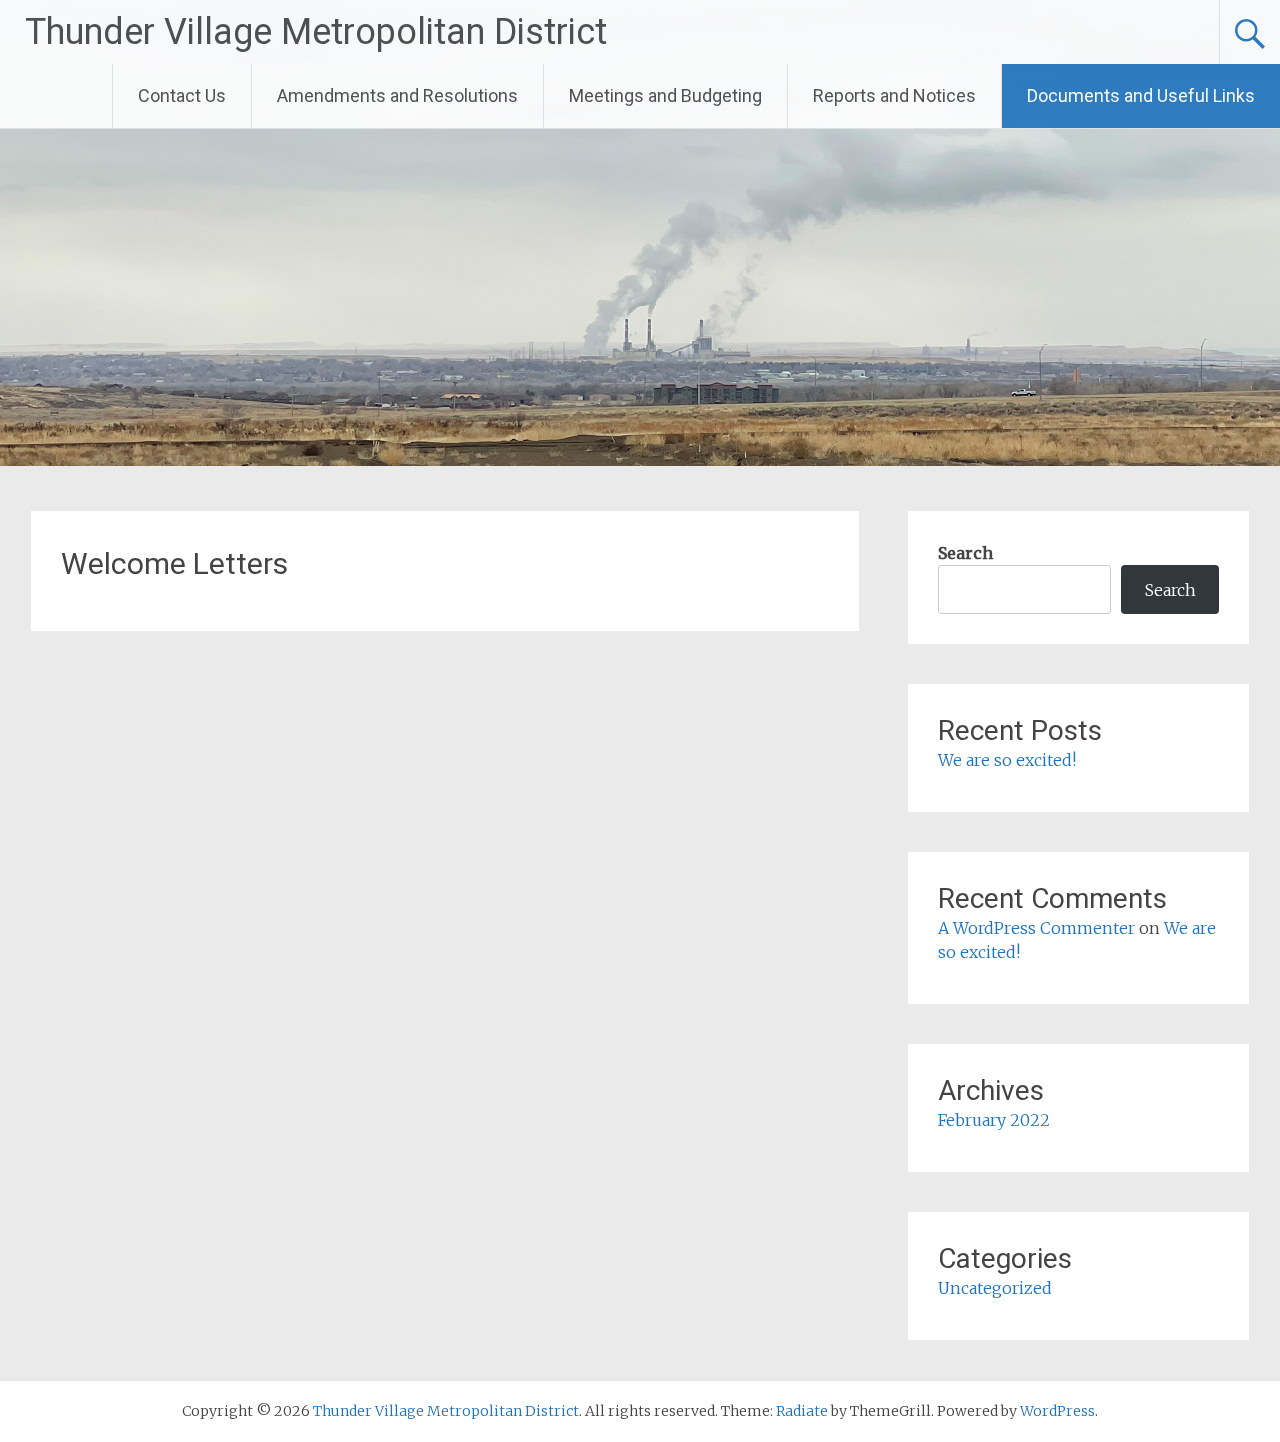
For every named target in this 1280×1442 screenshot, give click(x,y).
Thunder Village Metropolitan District (316, 32)
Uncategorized (995, 1288)
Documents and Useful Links (1141, 95)
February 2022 (994, 1120)
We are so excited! (1007, 760)
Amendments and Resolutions (397, 95)
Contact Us (182, 95)
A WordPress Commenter (1036, 928)
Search (965, 553)
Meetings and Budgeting (665, 95)
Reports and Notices (894, 95)
